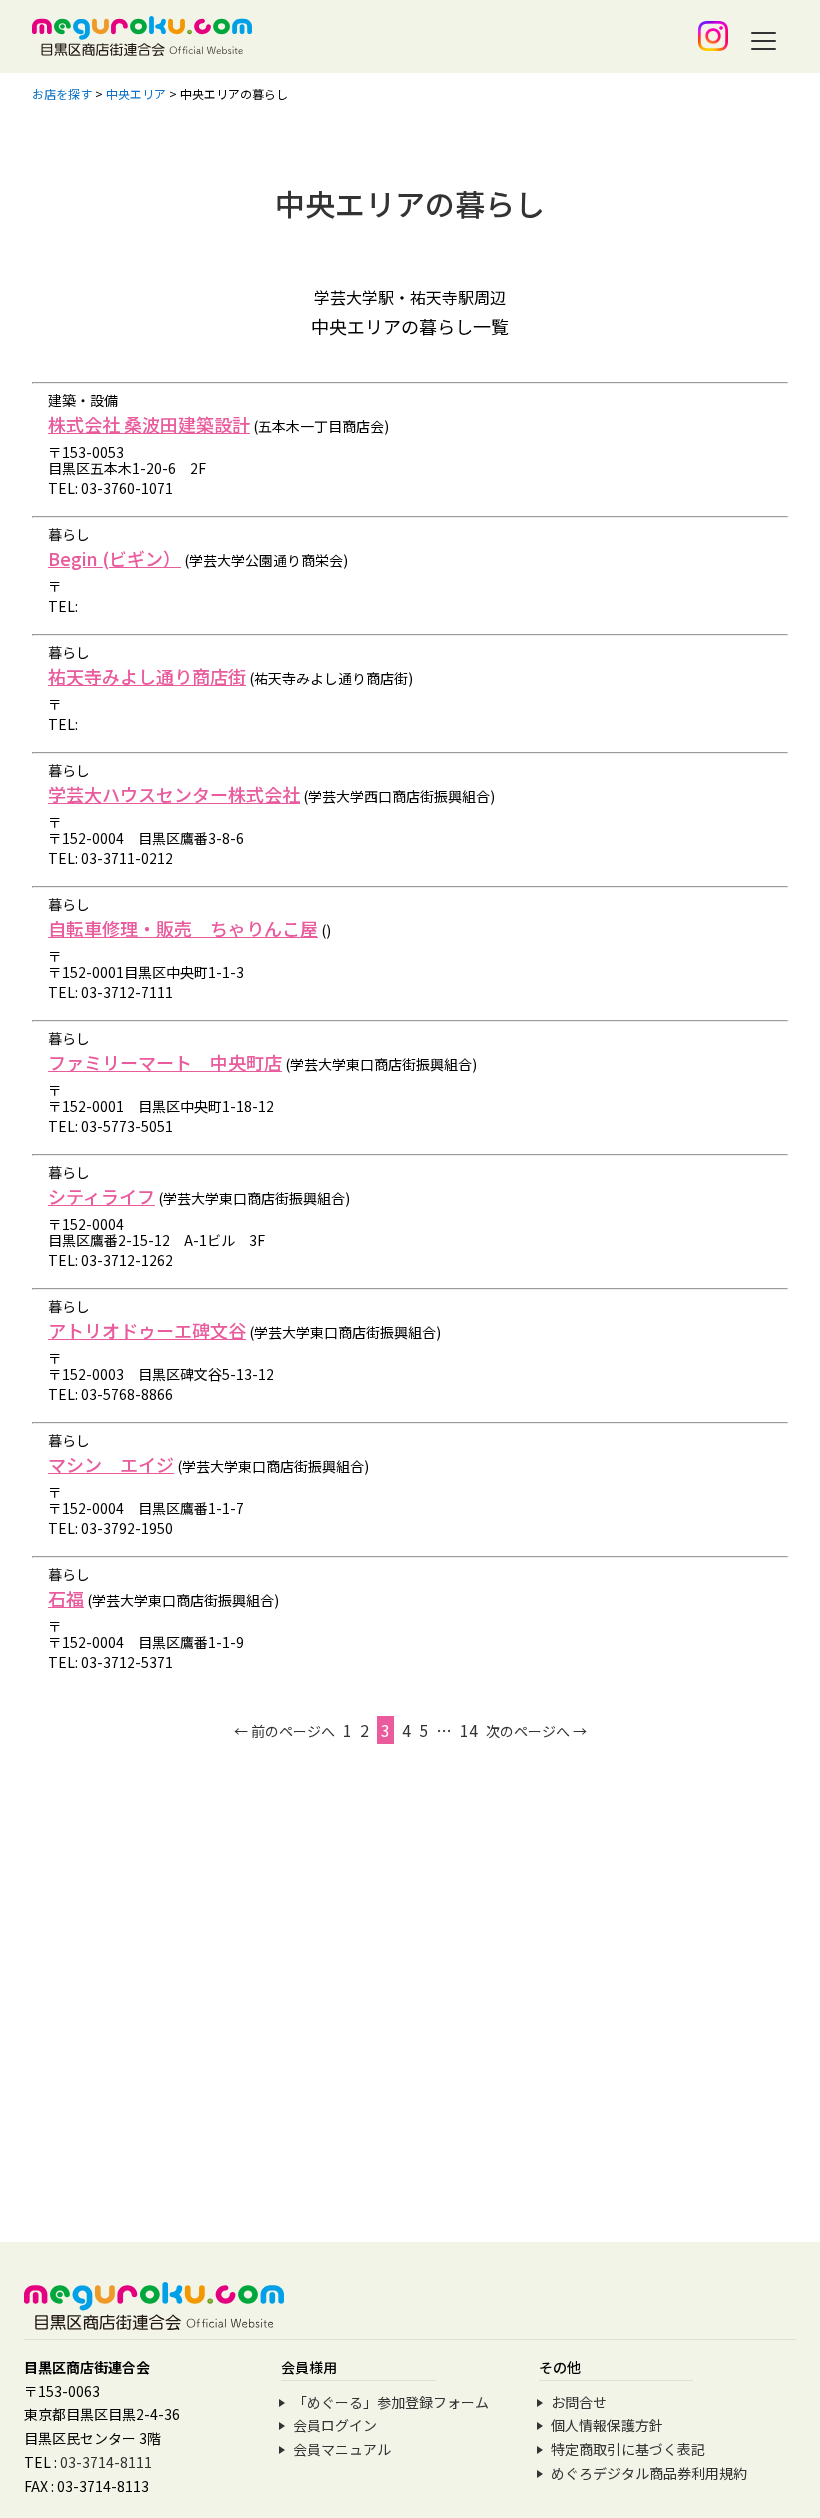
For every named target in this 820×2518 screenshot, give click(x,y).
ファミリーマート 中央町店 (165, 1062)
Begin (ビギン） (114, 558)
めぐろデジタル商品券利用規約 (649, 2473)
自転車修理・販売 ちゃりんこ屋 (183, 928)
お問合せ (579, 2402)
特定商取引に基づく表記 (628, 2449)
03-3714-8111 (106, 2462)
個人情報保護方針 (607, 2425)
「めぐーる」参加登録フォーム (391, 2402)
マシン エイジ (111, 1464)
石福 (66, 1598)
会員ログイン (335, 2425)
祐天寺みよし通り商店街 (147, 676)
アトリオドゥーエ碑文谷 (147, 1330)
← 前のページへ (284, 1731)
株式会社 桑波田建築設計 (149, 424)
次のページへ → (536, 1731)
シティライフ (101, 1196)
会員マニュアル (342, 2449)
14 (469, 1730)
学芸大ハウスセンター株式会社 (174, 794)
